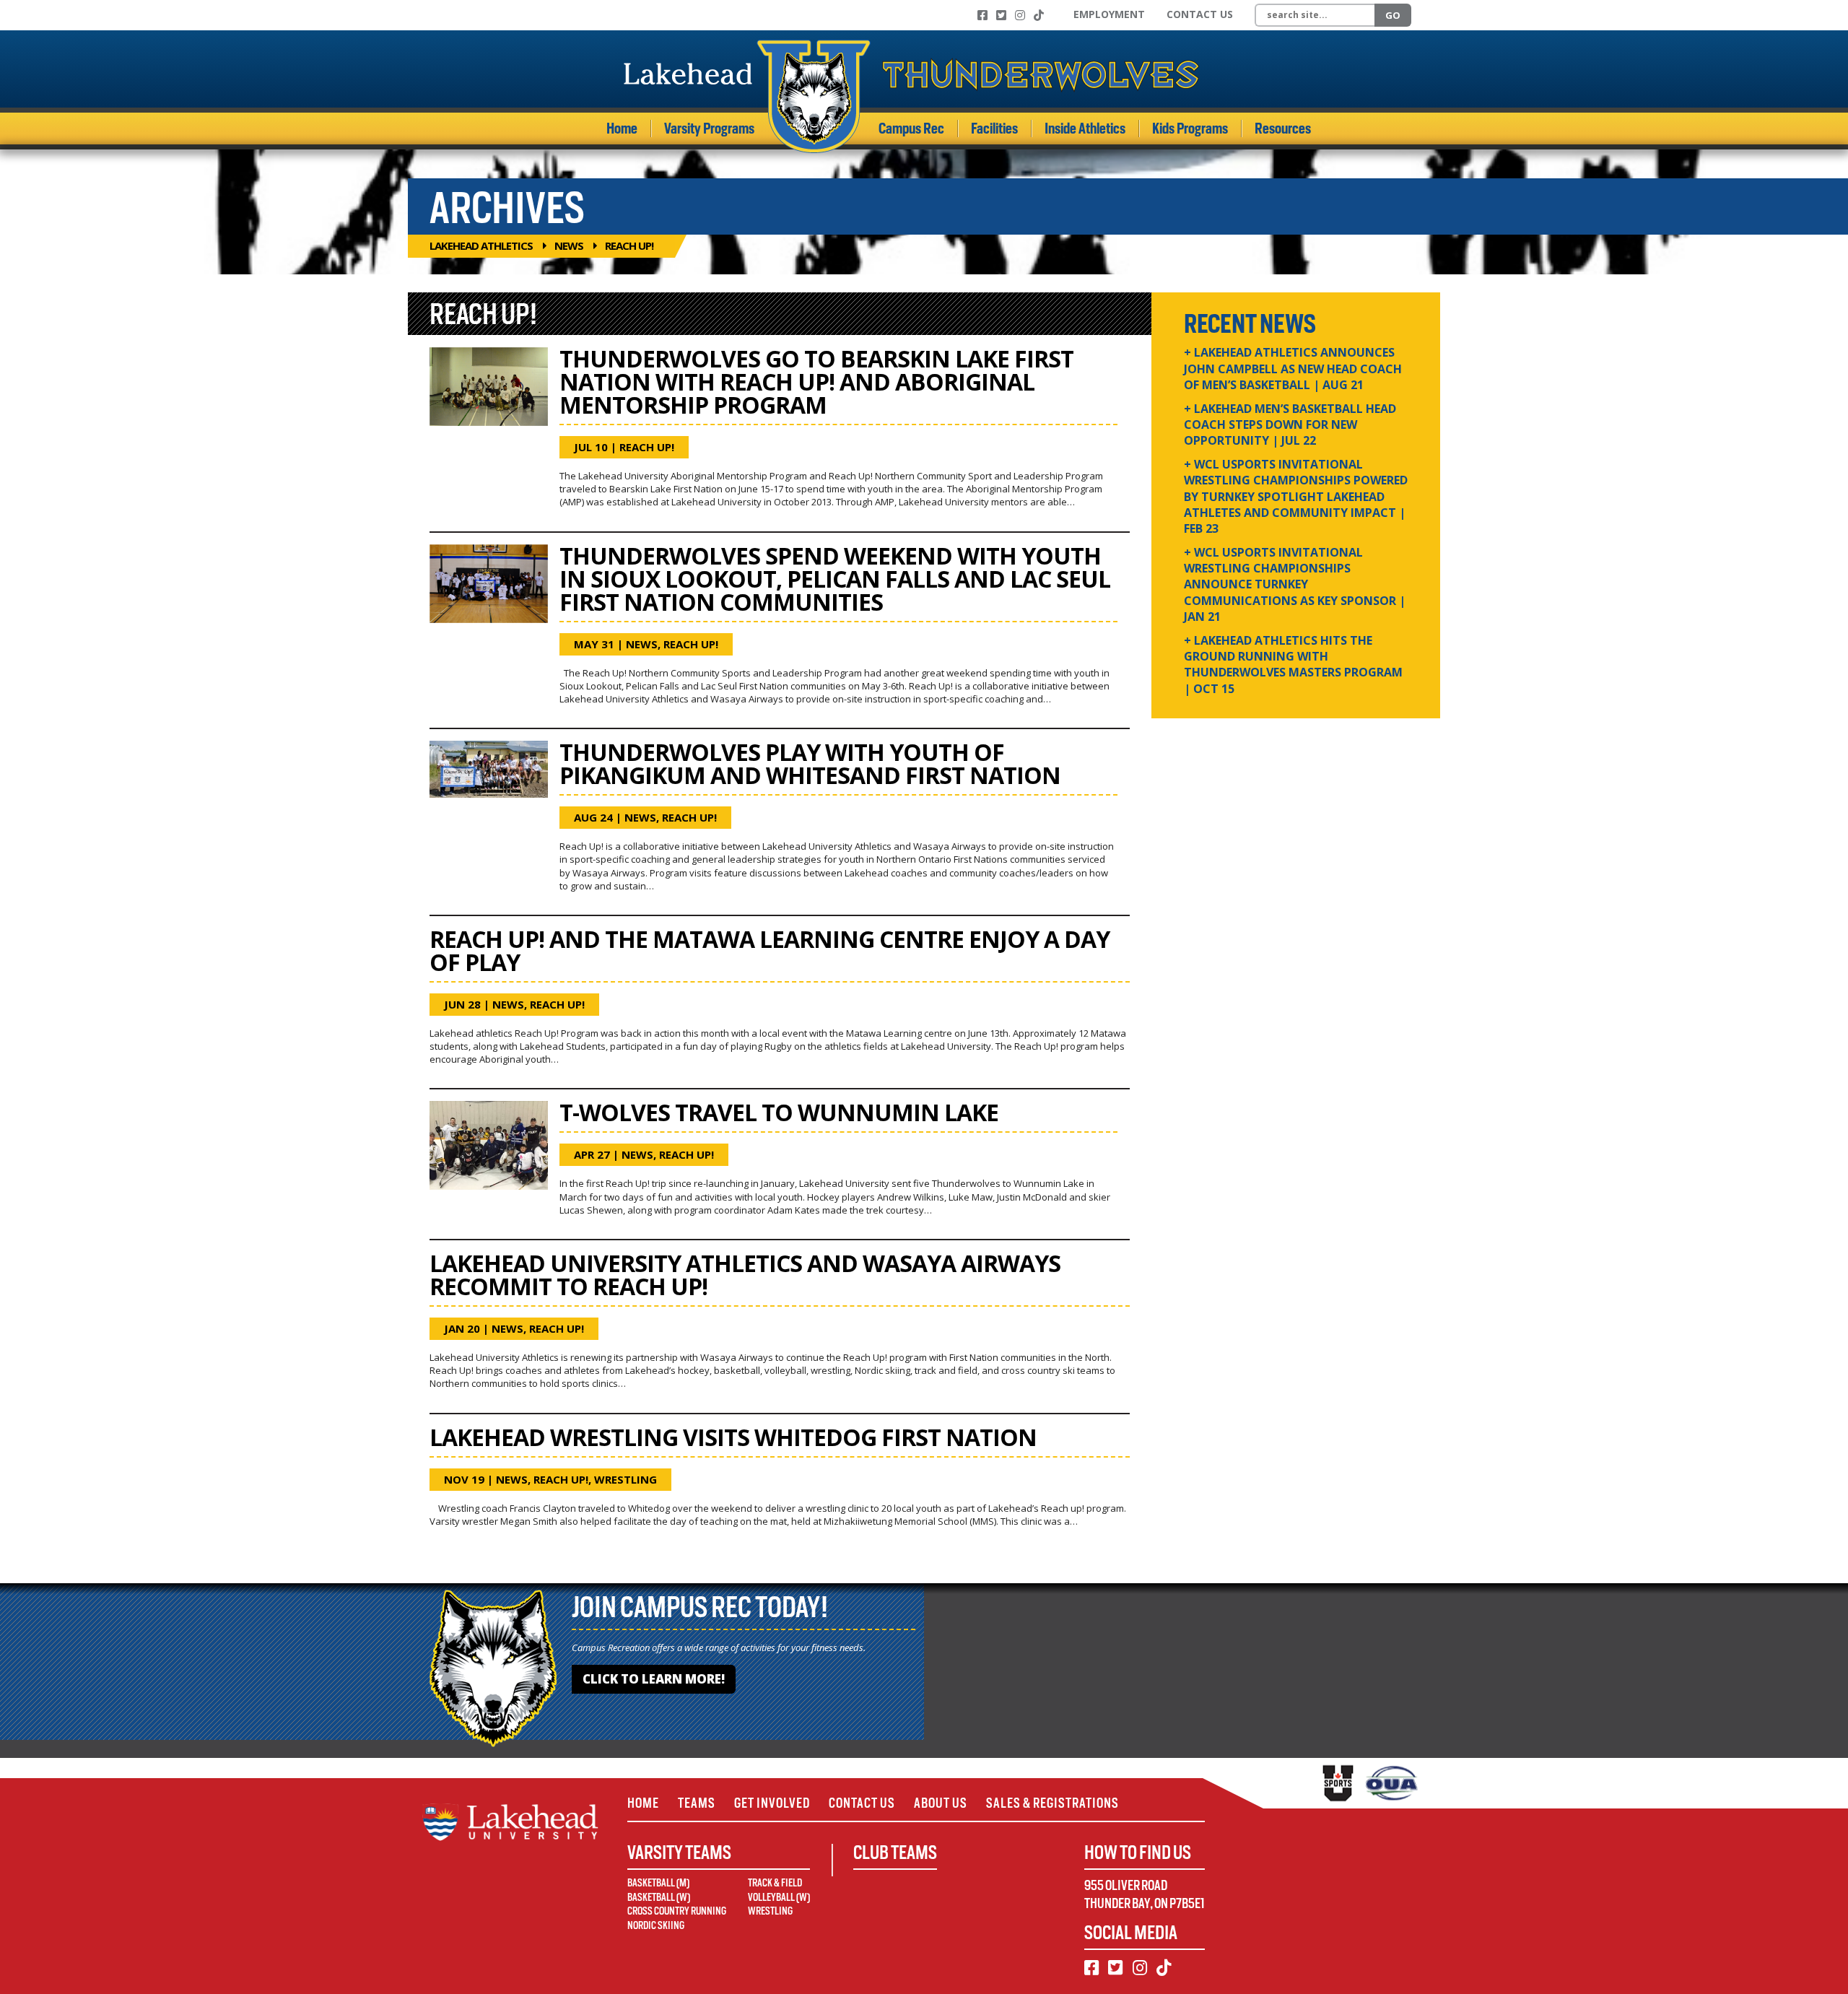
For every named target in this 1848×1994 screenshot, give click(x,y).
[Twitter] (1001, 15)
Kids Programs (1190, 129)
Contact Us (1200, 14)
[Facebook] (982, 15)
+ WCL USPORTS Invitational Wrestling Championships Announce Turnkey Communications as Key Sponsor (1295, 585)
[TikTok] (1039, 15)
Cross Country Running (677, 1911)
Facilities (994, 129)
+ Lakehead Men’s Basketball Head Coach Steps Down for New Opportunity (1290, 425)
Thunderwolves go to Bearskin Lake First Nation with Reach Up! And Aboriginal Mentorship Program (816, 382)
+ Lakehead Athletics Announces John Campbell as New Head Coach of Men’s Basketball (1293, 369)
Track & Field (775, 1883)
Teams (697, 1803)
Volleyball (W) (779, 1897)
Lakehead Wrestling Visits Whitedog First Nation (733, 1437)
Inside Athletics (1085, 129)
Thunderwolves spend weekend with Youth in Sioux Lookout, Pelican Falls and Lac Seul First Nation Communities (835, 579)
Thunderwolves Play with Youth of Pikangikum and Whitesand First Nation (810, 763)
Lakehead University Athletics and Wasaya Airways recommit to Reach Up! (745, 1275)
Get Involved (772, 1803)
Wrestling (626, 1479)
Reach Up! (647, 447)
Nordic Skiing (656, 1925)
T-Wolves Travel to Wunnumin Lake (779, 1112)
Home (622, 129)
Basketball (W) (659, 1897)
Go (1393, 15)
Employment (1109, 14)
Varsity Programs (709, 129)
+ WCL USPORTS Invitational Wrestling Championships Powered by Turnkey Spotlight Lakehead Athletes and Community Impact (1296, 497)
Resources (1283, 129)
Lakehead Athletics (481, 245)
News (569, 245)
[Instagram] (1020, 15)
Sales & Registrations (1052, 1803)
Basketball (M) (658, 1883)
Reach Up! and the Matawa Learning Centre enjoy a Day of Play (770, 950)
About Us (941, 1803)
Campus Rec (911, 129)
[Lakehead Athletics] (912, 96)
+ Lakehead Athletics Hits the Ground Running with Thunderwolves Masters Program (1293, 665)
